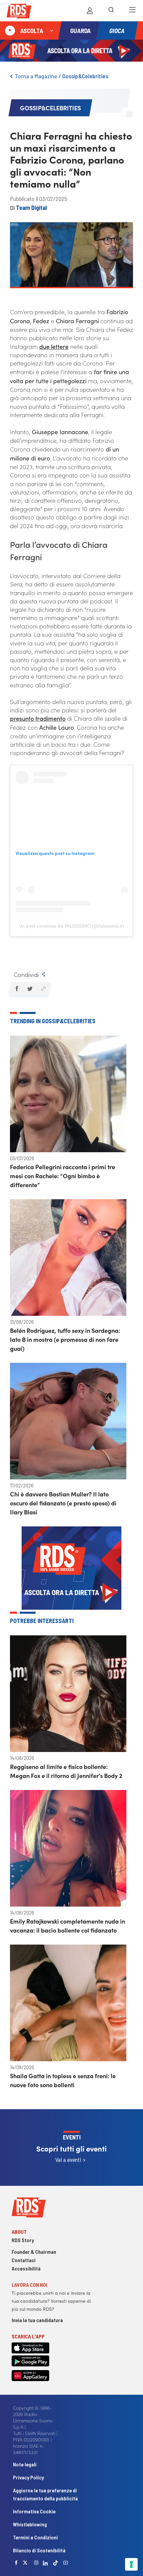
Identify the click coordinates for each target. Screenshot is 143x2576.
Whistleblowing (30, 2524)
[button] (16, 989)
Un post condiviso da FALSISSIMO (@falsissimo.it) (71, 926)
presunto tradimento (38, 718)
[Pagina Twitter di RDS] (25, 2563)
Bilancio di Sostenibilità (39, 2550)
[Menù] (132, 11)
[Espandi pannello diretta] (52, 31)
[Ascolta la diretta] (10, 31)
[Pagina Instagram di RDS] (36, 2563)
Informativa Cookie (34, 2511)
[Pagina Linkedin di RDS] (45, 2563)
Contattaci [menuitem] (24, 2260)
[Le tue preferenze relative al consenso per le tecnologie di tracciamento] (131, 2564)
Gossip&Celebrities (85, 76)
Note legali (25, 2464)
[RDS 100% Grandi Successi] (19, 12)
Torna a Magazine (36, 76)
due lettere (54, 346)
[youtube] (66, 2563)
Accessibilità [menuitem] (26, 2268)
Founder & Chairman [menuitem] (34, 2252)
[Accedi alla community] (90, 11)
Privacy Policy (28, 2477)
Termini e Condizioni (35, 2537)
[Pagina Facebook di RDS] (16, 2563)
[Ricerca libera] (111, 11)
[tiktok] (56, 2563)
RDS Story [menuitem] (23, 2240)
